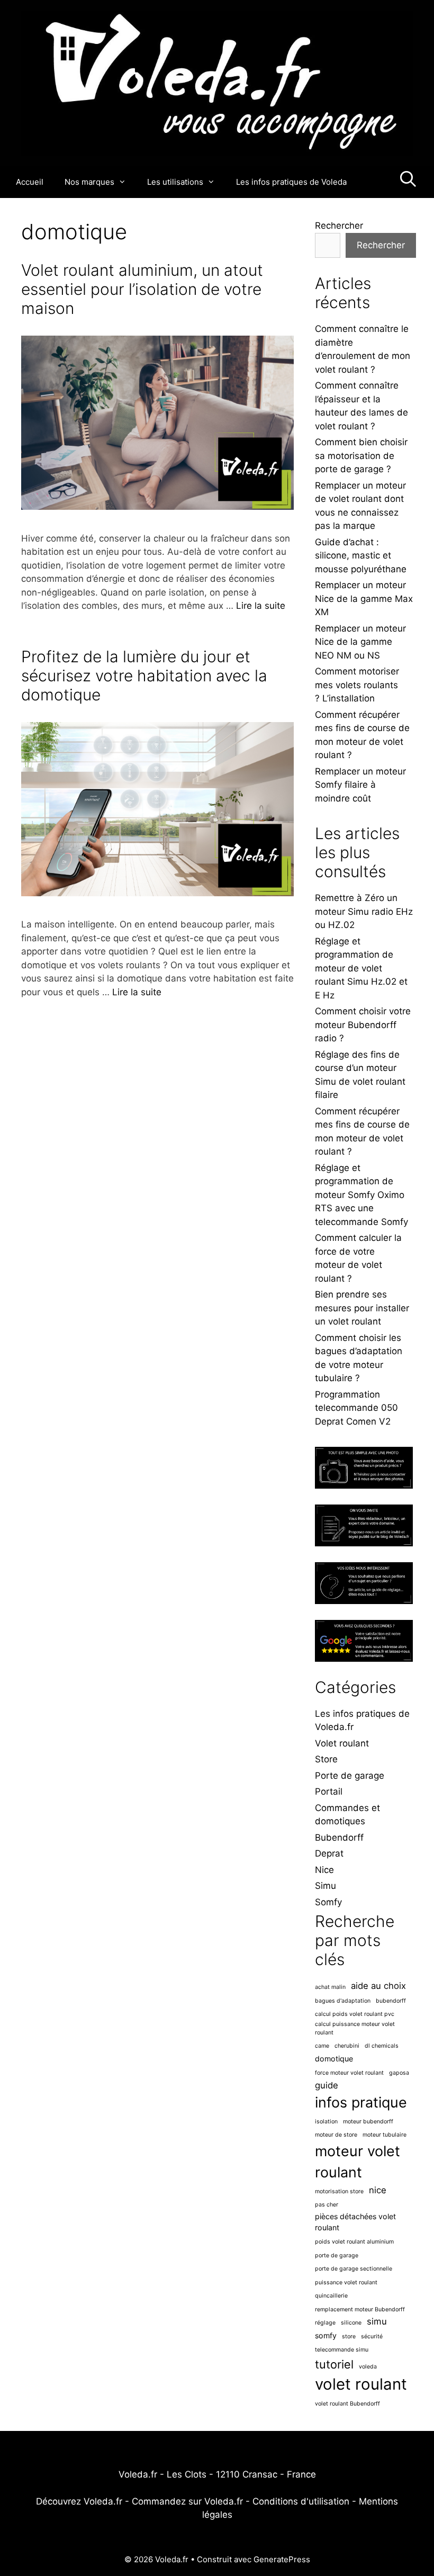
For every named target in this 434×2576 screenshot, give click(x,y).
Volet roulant (342, 1743)
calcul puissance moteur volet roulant (355, 2028)
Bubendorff (339, 1838)
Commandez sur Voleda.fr (187, 2501)
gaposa (399, 2073)
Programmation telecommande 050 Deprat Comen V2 (356, 1408)
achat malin (330, 1987)
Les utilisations (175, 182)
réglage (325, 2323)
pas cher (327, 2205)
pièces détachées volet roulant (355, 2222)
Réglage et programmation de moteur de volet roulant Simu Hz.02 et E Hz (361, 968)
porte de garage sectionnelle (354, 2269)
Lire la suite (261, 606)
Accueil (30, 182)
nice (378, 2190)
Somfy (328, 1902)
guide (327, 2085)
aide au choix (378, 1986)
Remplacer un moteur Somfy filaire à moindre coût (360, 785)
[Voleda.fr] (217, 83)
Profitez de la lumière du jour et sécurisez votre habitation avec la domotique (144, 675)
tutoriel (334, 2364)
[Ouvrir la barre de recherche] (408, 182)
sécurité (372, 2336)
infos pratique (361, 2102)
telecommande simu (342, 2350)
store (349, 2336)
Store (326, 1759)
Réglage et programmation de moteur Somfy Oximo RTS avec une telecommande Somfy (361, 1195)
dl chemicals (382, 2046)
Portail (329, 1791)
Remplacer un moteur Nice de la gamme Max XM (364, 598)
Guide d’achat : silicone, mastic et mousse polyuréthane (361, 556)
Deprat (329, 1853)
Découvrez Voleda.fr (79, 2501)
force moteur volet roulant (349, 2073)
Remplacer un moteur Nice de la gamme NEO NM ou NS (360, 642)
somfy (326, 2335)
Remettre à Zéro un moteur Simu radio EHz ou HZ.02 (364, 911)
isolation (326, 2122)
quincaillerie (331, 2296)
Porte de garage (350, 1776)
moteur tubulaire (385, 2135)
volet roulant (361, 2384)
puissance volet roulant (346, 2282)
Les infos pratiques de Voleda (291, 182)
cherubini (347, 2046)
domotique (334, 2059)
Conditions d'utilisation (301, 2501)
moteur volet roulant (358, 2162)
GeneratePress (282, 2559)
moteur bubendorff (368, 2122)
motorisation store (339, 2191)
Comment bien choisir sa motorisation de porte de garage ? (361, 456)
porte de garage (337, 2255)
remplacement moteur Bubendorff (360, 2309)
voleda (368, 2367)
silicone (351, 2323)
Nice (324, 1870)
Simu (325, 1886)
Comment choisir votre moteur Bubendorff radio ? (363, 1025)
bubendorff (391, 2001)
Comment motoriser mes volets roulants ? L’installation (357, 685)
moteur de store (336, 2135)
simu (377, 2321)
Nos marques (89, 182)
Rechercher (339, 226)
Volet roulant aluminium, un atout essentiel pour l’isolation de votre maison (142, 289)
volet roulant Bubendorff (347, 2404)
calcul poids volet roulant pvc (355, 2014)
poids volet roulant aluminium (354, 2242)
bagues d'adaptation (343, 2001)
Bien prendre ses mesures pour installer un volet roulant (362, 1308)
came (322, 2046)
